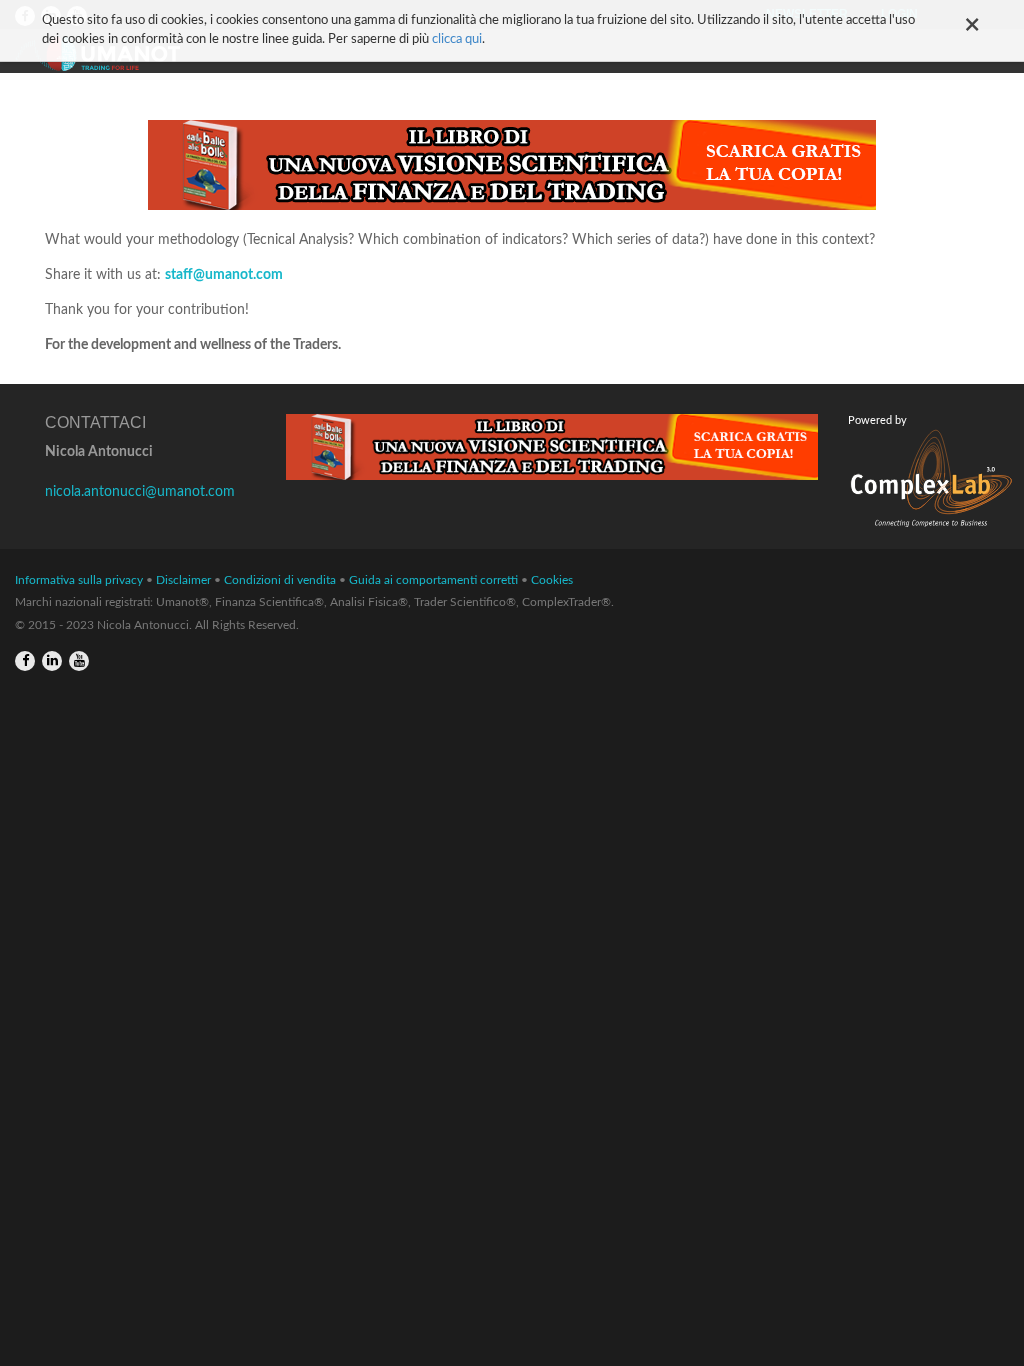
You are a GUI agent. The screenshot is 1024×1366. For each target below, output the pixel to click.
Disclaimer (183, 580)
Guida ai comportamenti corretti (433, 580)
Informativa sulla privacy (79, 580)
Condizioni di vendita (280, 580)
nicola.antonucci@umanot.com (140, 492)
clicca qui (457, 39)
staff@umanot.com (224, 275)
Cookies (552, 580)
